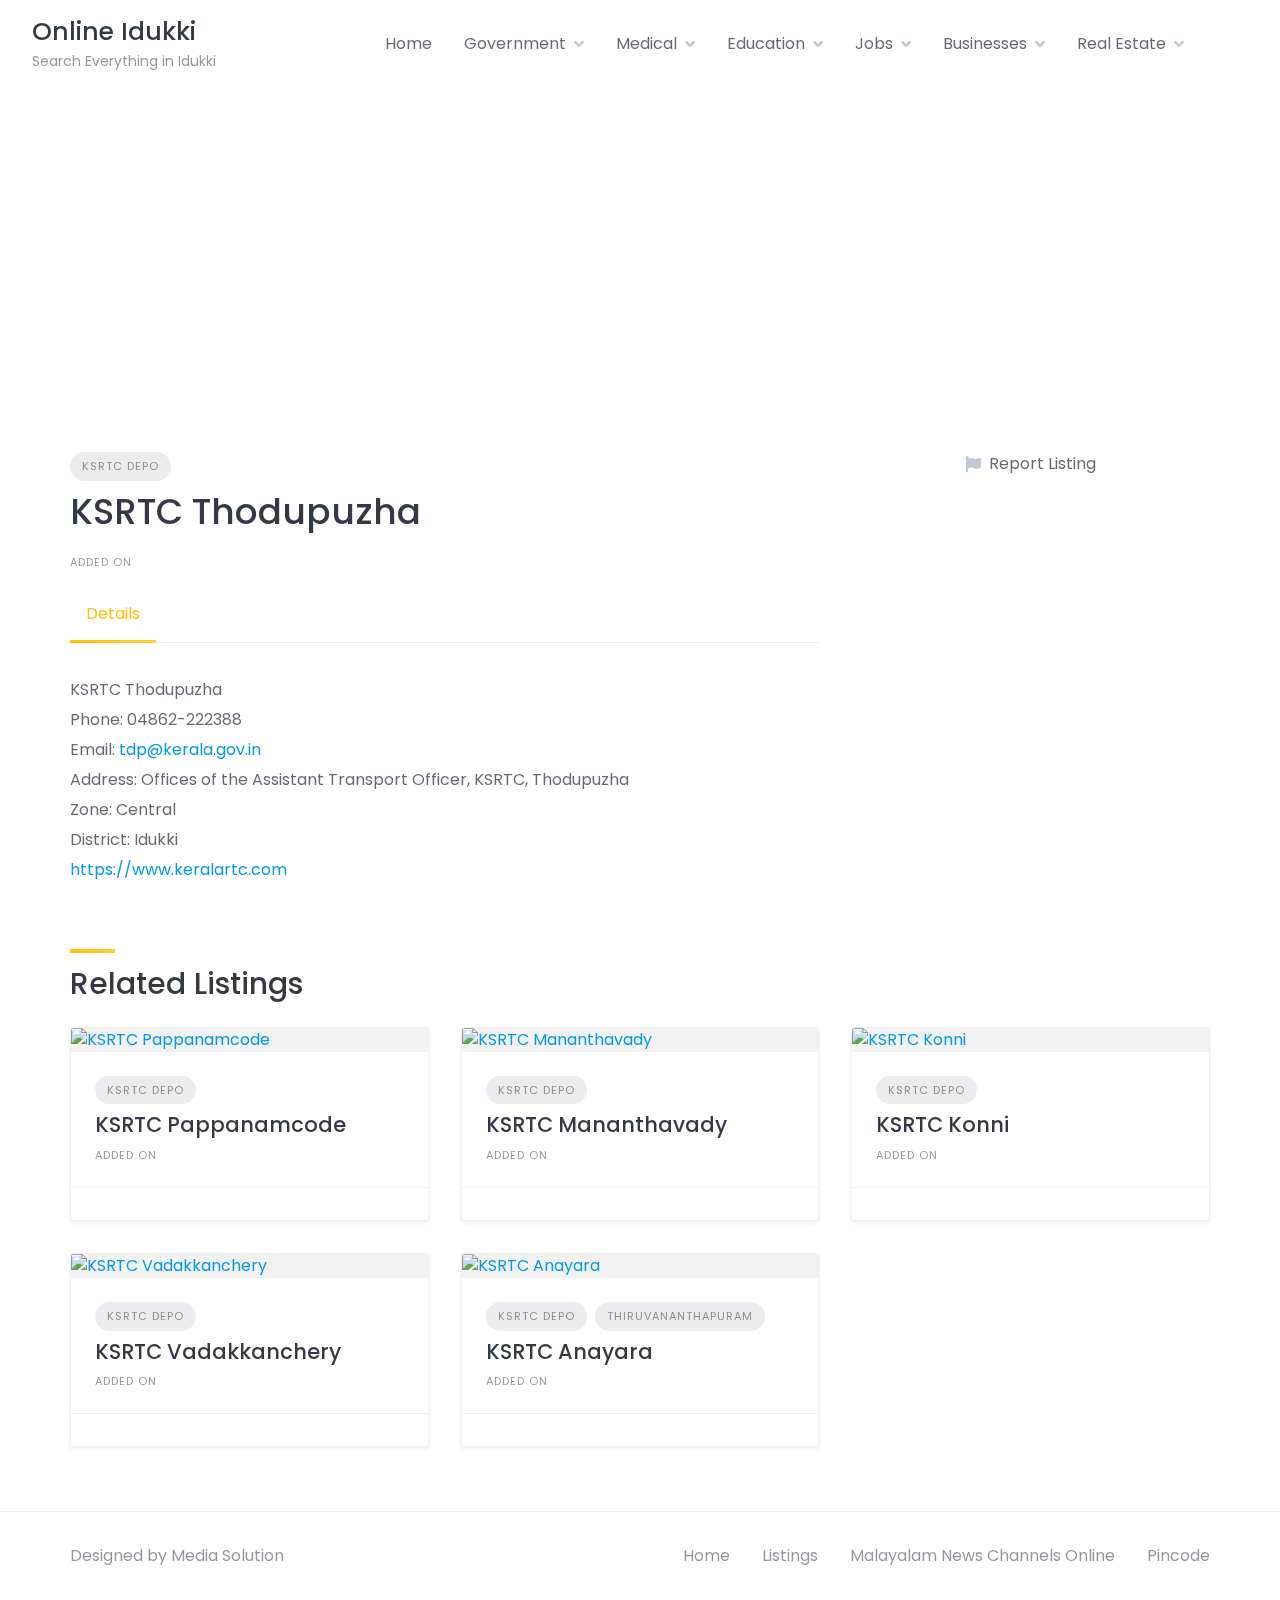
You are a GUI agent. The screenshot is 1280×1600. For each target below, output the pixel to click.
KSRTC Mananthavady (606, 1124)
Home (408, 43)
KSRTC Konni (942, 1124)
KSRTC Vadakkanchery (218, 1351)
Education (766, 43)
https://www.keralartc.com (178, 869)
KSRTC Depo (120, 466)
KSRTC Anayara (569, 1351)
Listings (790, 1555)
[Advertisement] (640, 238)
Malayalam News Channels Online (982, 1555)
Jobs (874, 43)
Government (515, 43)
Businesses (985, 43)
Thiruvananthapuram (680, 1316)
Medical (646, 43)
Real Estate (1121, 43)
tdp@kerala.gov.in (190, 749)
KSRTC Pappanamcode (220, 1124)
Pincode (1178, 1555)
